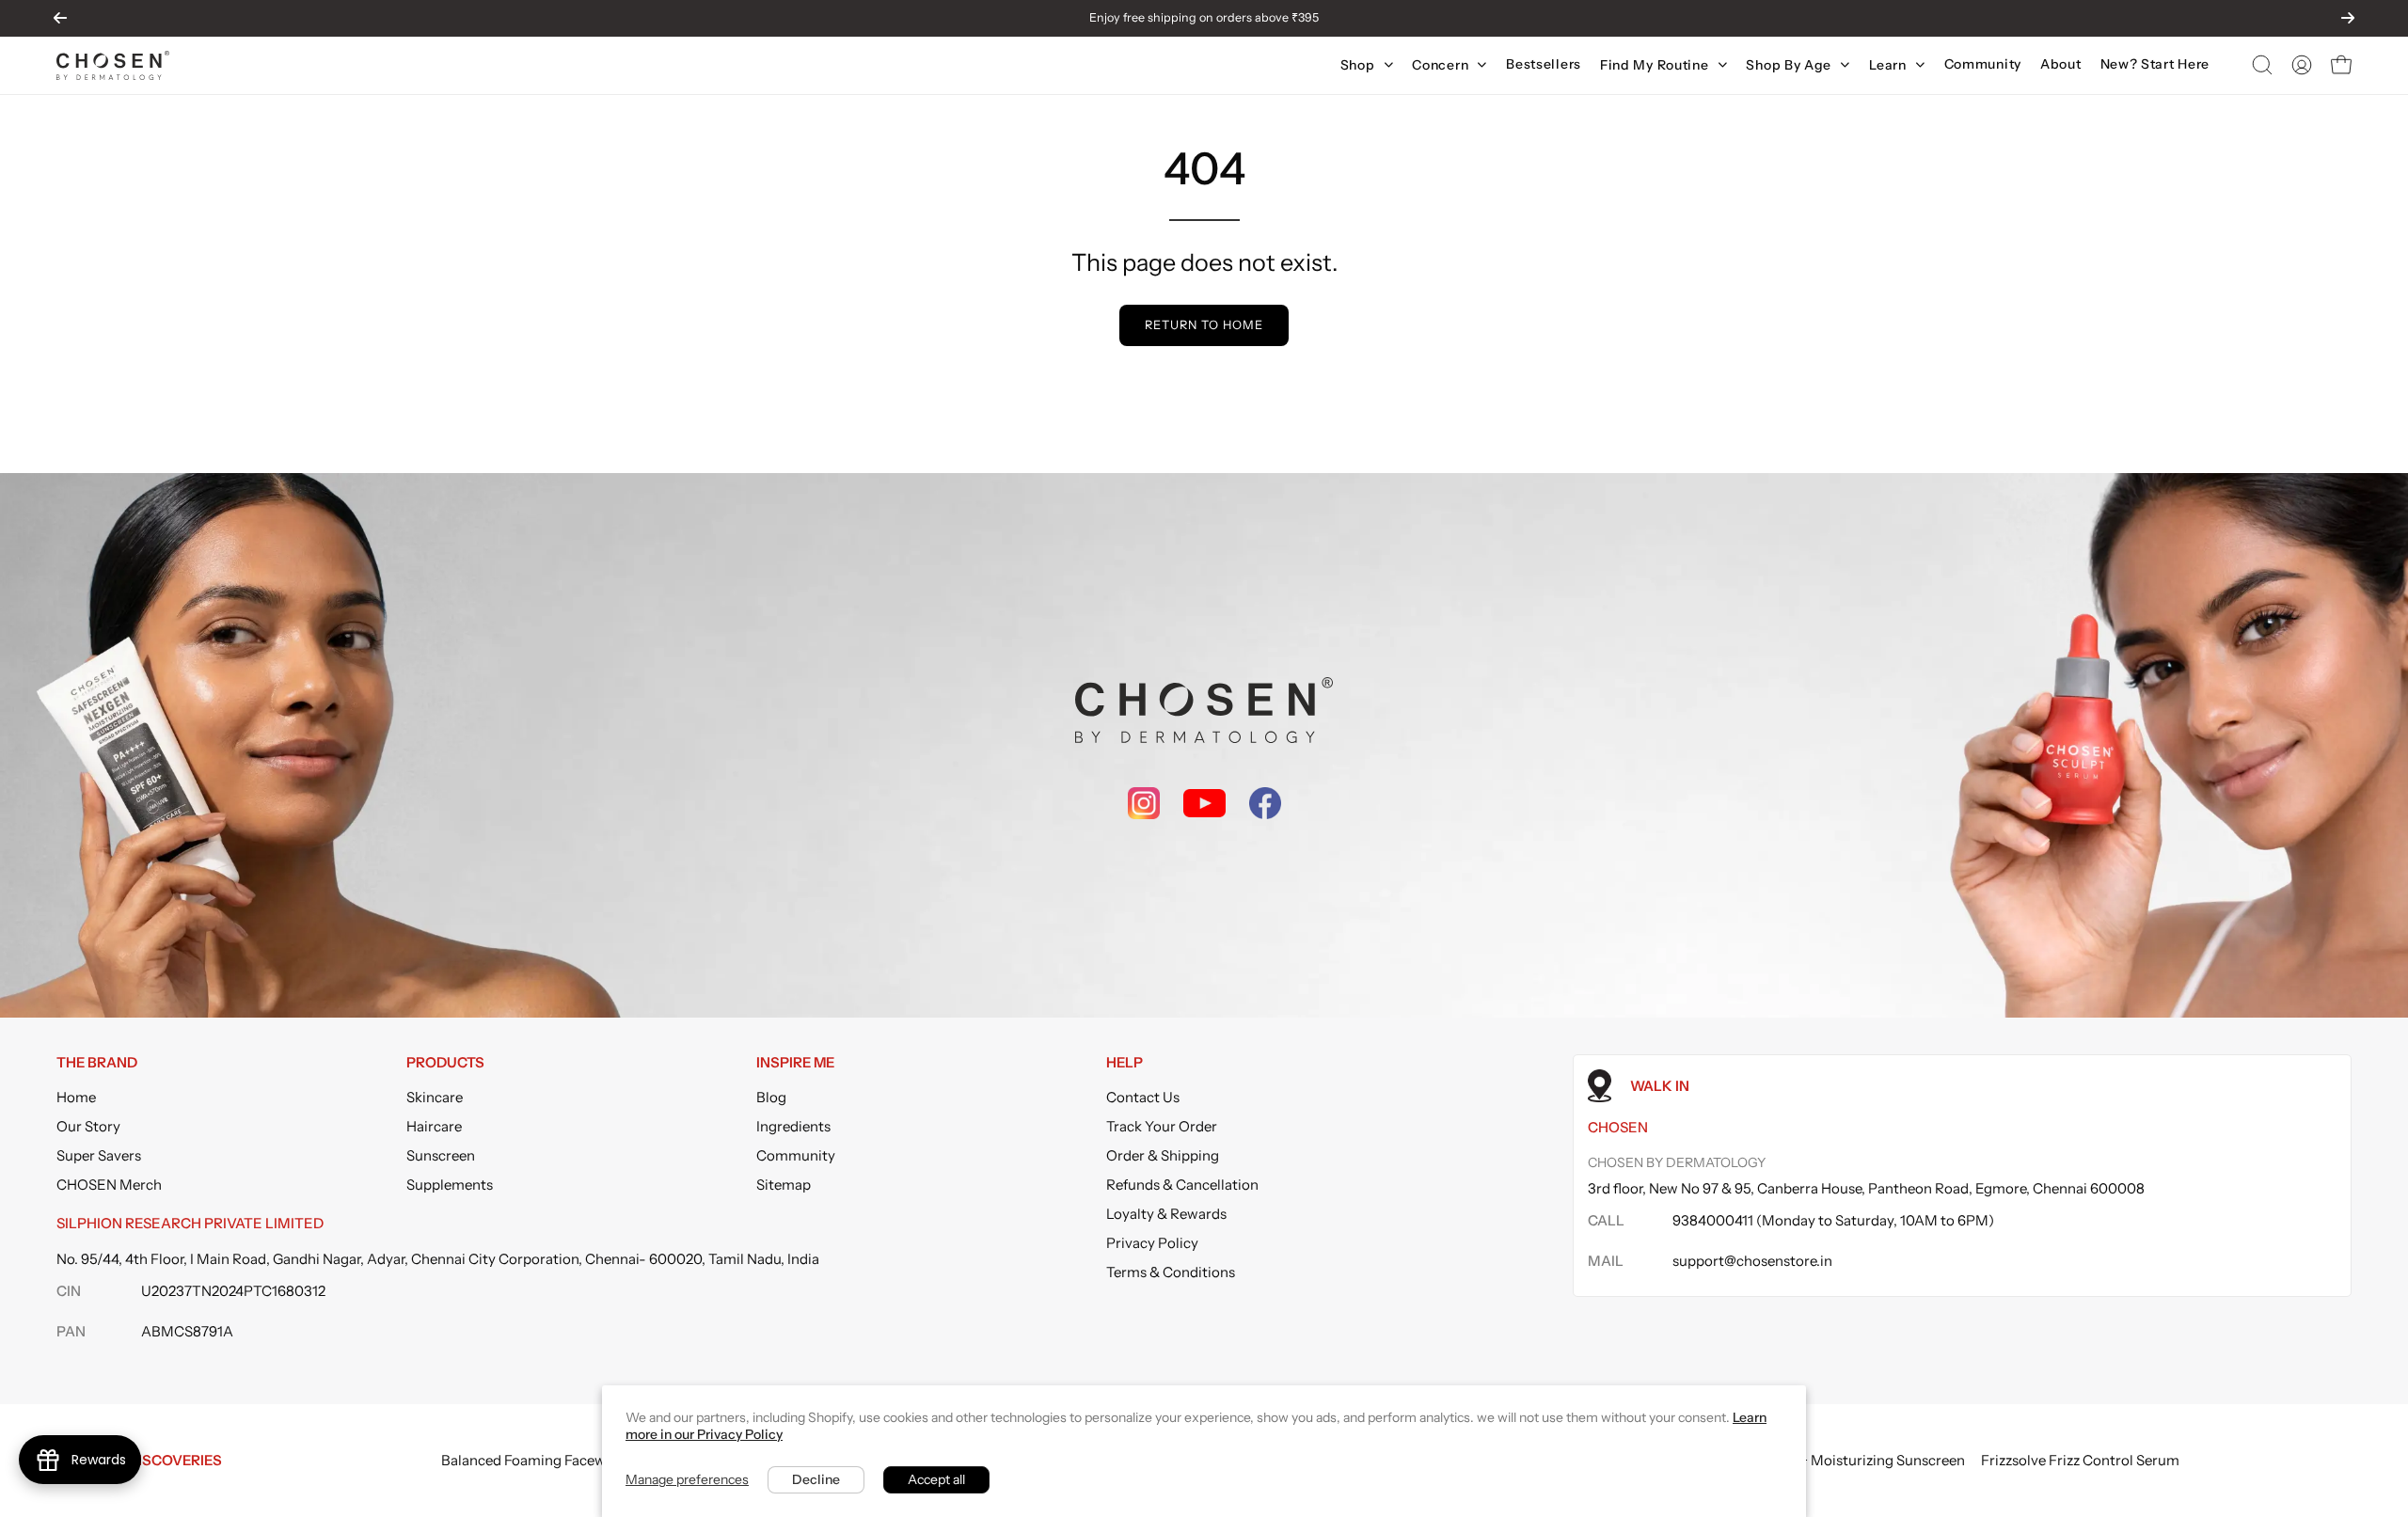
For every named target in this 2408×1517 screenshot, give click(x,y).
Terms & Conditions (1171, 1272)
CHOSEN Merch (109, 1185)
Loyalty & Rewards (1166, 1214)
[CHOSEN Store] (113, 65)
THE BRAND (97, 1063)
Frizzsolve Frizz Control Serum (2080, 1460)
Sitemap (784, 1185)
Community (796, 1155)
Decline (816, 1479)
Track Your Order (1162, 1126)
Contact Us (1143, 1097)
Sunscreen (441, 1155)
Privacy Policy (1152, 1243)
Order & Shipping (1163, 1155)
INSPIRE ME (795, 1063)
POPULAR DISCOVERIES (139, 1460)
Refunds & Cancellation (1182, 1185)
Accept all (936, 1479)
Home (76, 1097)
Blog (771, 1097)
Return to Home (1204, 325)
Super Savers (99, 1155)
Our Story (88, 1126)
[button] (2262, 65)
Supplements (450, 1185)
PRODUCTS (445, 1063)
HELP (1125, 1063)
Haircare (434, 1126)
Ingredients (793, 1126)
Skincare (435, 1097)
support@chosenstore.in (1752, 1261)
